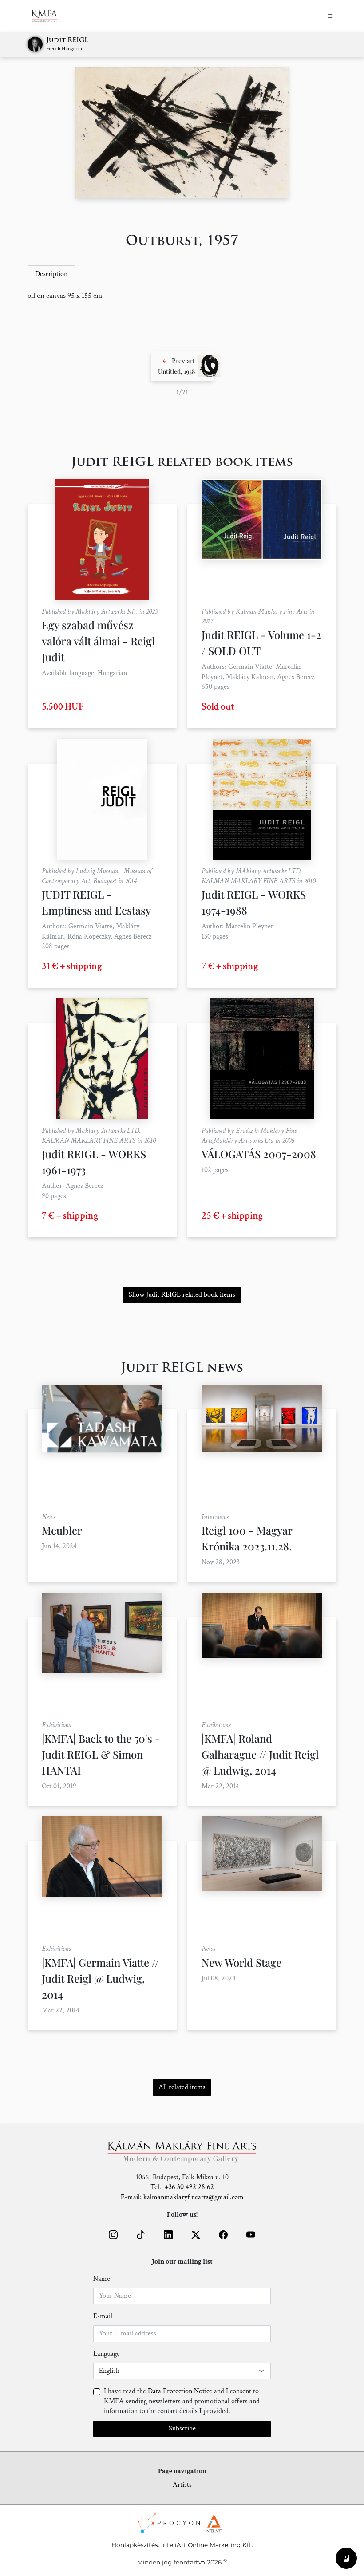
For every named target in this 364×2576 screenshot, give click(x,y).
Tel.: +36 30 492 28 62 (182, 2187)
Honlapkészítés (135, 2545)
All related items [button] (182, 2087)
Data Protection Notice (180, 2391)
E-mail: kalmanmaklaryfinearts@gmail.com (182, 2197)
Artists (182, 2485)
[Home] (50, 16)
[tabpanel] (182, 296)
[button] (182, 366)
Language (107, 2354)
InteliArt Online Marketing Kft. (207, 2545)
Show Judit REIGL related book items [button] (182, 1295)
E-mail (103, 2316)
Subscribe (182, 2428)
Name (102, 2279)
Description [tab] (51, 274)
